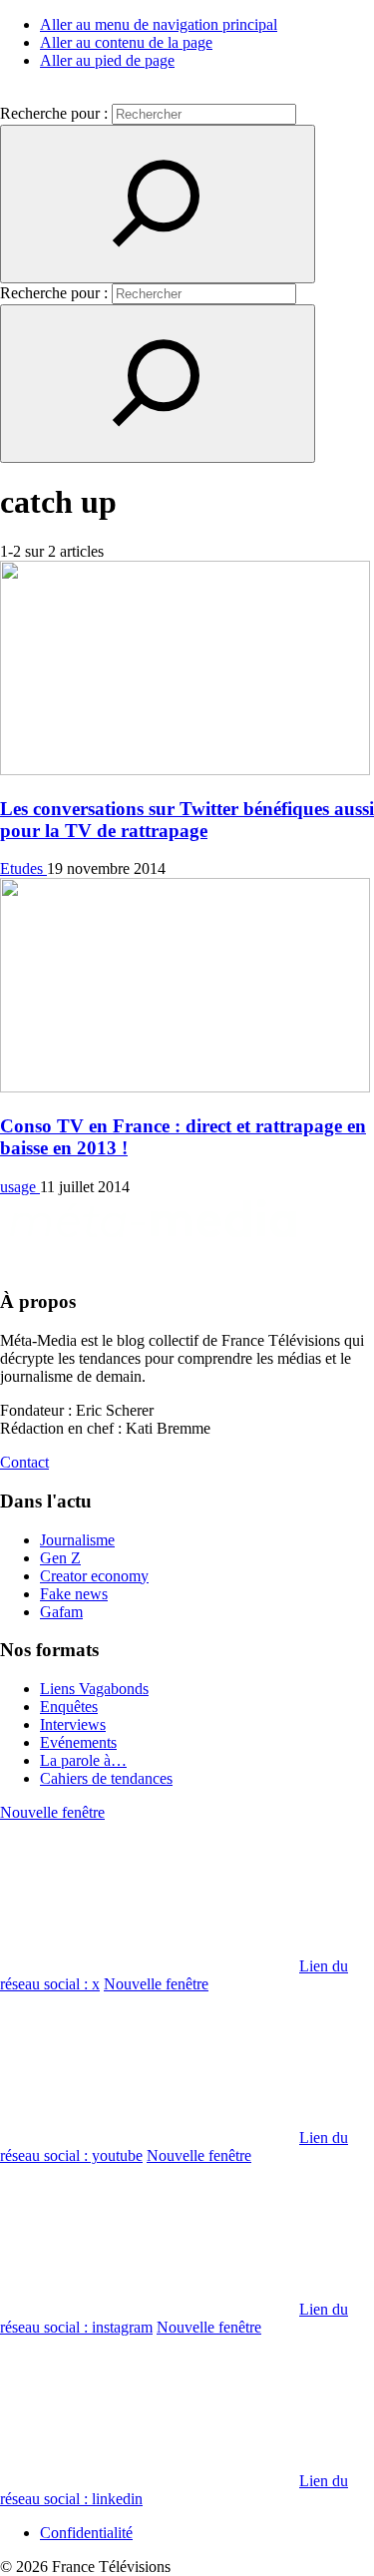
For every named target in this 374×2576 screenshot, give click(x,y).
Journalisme (77, 1540)
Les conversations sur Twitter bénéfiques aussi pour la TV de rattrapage (187, 820)
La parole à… (83, 1760)
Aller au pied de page (107, 60)
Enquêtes (69, 1707)
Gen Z (60, 1558)
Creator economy (94, 1576)
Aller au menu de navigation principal (159, 24)
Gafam (61, 1612)
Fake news (74, 1594)
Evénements (78, 1742)
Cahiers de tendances (106, 1778)
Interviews (73, 1724)
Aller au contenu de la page (126, 42)
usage (20, 1187)
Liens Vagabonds (94, 1689)
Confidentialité (86, 2533)
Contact (24, 1462)
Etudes (23, 868)
